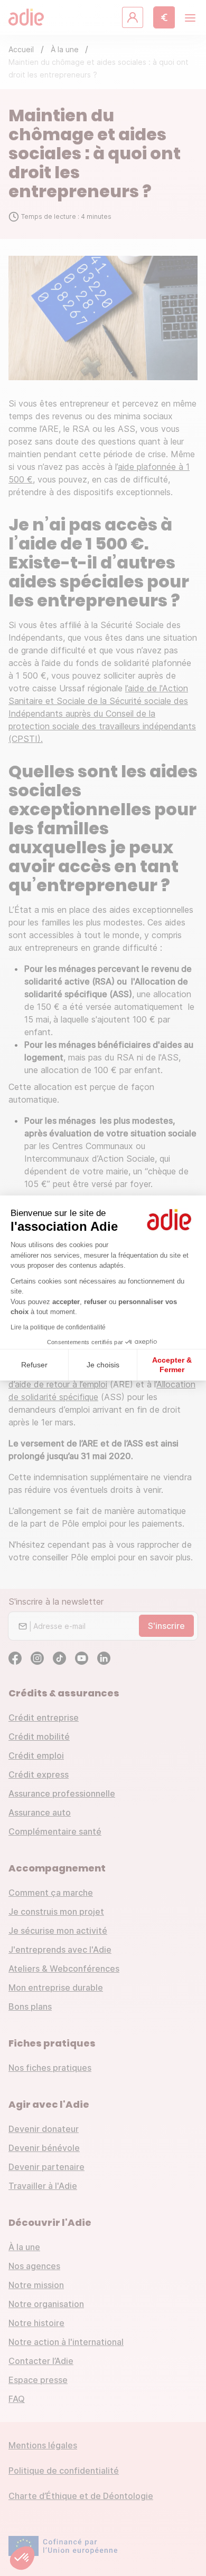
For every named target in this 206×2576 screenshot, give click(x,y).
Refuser (34, 1365)
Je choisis (103, 1365)
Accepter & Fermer (172, 1365)
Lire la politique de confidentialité (58, 1327)
